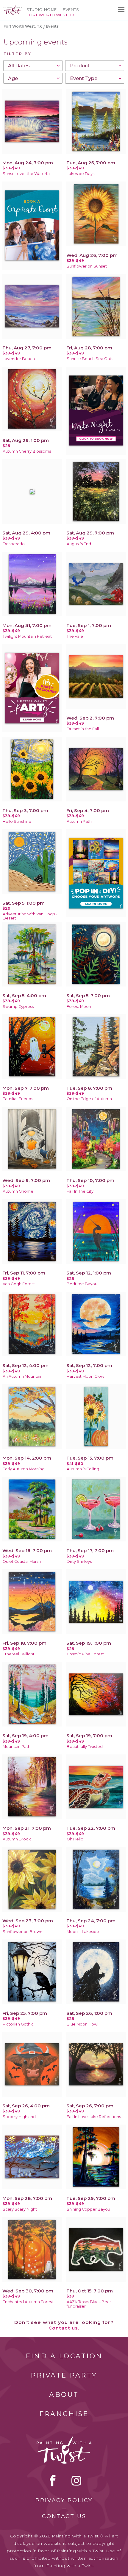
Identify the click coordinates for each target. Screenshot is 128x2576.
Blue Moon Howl (82, 2024)
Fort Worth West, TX (23, 26)
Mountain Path (17, 1747)
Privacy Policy (64, 2500)
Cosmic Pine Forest (85, 1654)
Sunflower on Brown (22, 1932)
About (64, 2395)
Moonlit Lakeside (83, 1932)
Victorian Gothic (18, 2024)
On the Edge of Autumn (89, 1099)
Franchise (64, 2414)
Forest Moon (79, 1007)
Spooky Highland (19, 2117)
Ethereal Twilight (19, 1654)
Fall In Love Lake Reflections (94, 2117)
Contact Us (64, 2516)
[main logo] (13, 8)
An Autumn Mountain (23, 1376)
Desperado (14, 544)
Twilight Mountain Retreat (27, 636)
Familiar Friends (18, 1099)
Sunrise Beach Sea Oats (90, 359)
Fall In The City (80, 1191)
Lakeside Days (81, 174)
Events (71, 10)
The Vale (75, 636)
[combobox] (33, 66)
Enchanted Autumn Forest (28, 2302)
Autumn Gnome (18, 1191)
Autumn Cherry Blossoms (27, 451)
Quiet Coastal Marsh (22, 1561)
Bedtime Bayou (82, 1284)
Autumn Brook (17, 1839)
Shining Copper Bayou (88, 2209)
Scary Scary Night (20, 2209)
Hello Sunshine (17, 821)
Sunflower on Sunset (87, 266)
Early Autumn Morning (24, 1469)
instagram (76, 2480)
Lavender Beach (19, 359)
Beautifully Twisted (85, 1747)
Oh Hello (75, 1839)
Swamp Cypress (18, 1007)
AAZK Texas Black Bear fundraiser (89, 2304)
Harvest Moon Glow (85, 1376)
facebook (53, 2480)
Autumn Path (79, 821)
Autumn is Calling (83, 1469)
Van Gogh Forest (19, 1284)
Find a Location (64, 2356)
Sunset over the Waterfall (27, 174)
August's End (79, 544)
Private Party (64, 2375)
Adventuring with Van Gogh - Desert (30, 916)
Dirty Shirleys (79, 1561)
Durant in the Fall (83, 729)
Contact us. (64, 2328)
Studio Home (42, 10)
